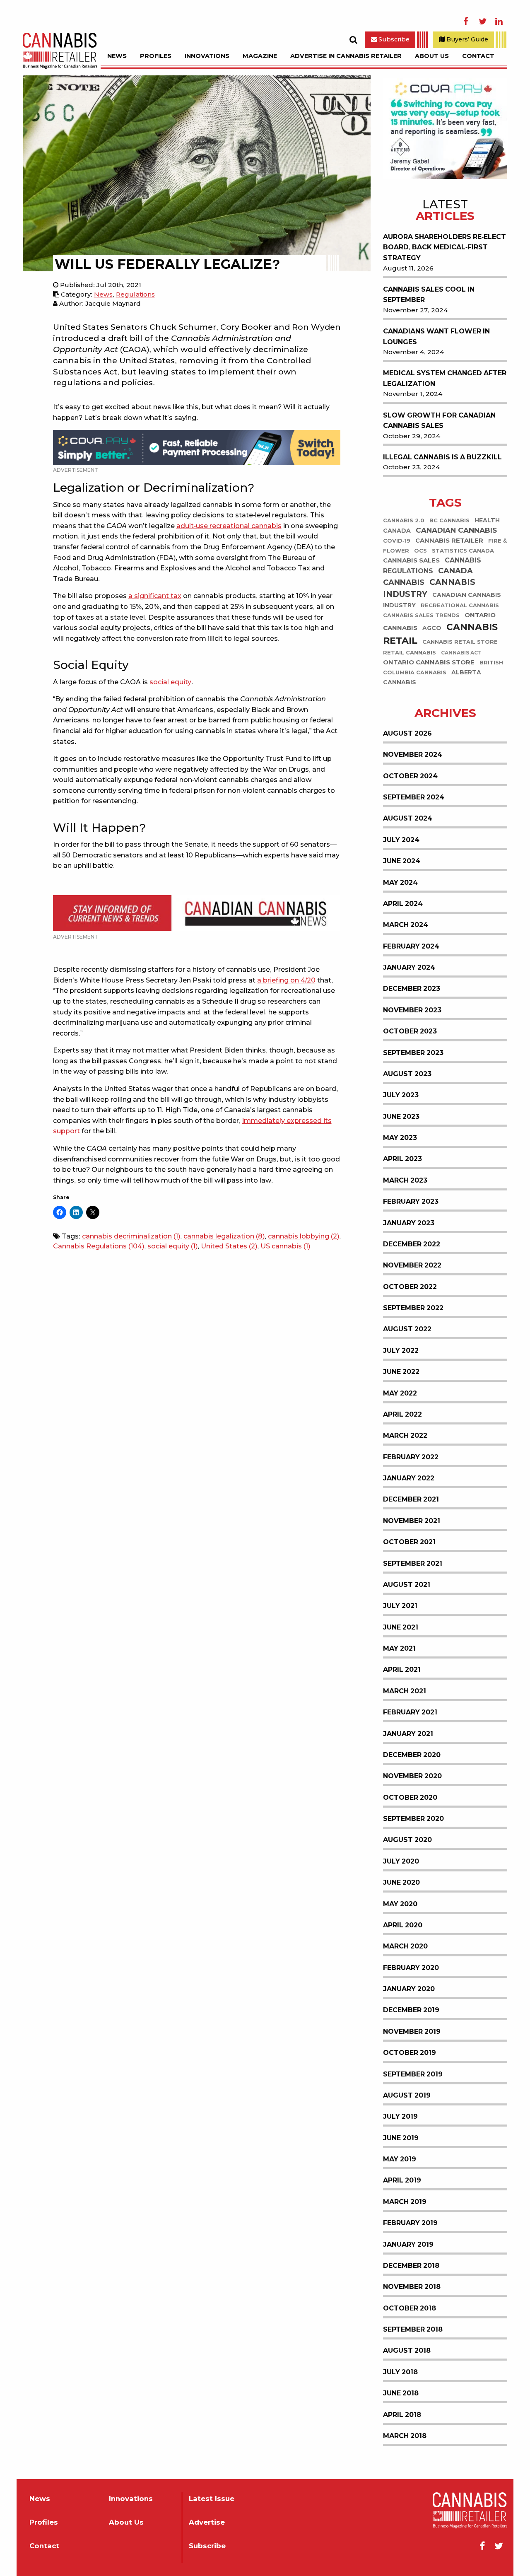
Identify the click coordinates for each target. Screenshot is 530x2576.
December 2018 (411, 2266)
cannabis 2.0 (404, 520)
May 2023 (400, 1138)
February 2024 (411, 946)
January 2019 (408, 2244)
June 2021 (401, 1627)
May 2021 (399, 1648)
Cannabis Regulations (99, 1246)
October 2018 (410, 2308)
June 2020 (401, 1882)
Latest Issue (212, 2499)
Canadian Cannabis (456, 530)
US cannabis (285, 1246)
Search (353, 40)
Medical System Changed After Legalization (445, 378)
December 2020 (412, 1755)
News (117, 56)
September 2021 (413, 1563)
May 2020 (400, 1904)
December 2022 (412, 1244)
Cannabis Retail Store (460, 642)
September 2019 (413, 2074)
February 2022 (411, 1457)
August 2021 (407, 1585)
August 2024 (408, 818)
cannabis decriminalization (131, 1236)
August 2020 (407, 1840)
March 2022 (405, 1435)
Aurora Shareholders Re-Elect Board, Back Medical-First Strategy (444, 247)
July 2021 (400, 1606)
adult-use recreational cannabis (229, 526)
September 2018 (413, 2329)
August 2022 (407, 1329)
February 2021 (410, 1712)
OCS (420, 551)
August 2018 (407, 2350)
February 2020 (411, 1968)
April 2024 (403, 904)
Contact (478, 56)
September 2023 (413, 1053)
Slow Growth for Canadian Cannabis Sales (439, 421)
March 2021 (405, 1691)
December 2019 (411, 2010)
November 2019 (412, 2032)
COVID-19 (397, 541)
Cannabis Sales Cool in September (429, 295)
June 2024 (402, 861)
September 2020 (413, 1819)
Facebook (466, 22)
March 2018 (405, 2436)
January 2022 (409, 1478)
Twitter (482, 22)
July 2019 (400, 2116)
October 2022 (410, 1287)
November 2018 (412, 2287)
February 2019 (410, 2223)
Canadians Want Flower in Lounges (436, 337)
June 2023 (401, 1117)
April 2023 (402, 1159)
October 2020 (410, 1797)
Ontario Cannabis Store (429, 663)
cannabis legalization (224, 1236)
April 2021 (402, 1669)
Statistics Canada (463, 551)
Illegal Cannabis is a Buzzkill (442, 457)
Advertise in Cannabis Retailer (346, 56)
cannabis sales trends (421, 616)
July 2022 (401, 1351)
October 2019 (410, 2053)
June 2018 (401, 2393)
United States (229, 1246)
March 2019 (405, 2202)
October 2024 (410, 776)
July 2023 (401, 1095)
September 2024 (414, 797)
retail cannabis (410, 653)
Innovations (207, 56)
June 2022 (401, 1372)
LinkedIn (499, 22)
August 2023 (407, 1074)
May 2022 (400, 1393)
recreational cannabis (460, 606)
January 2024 (409, 967)
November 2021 (412, 1521)
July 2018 (400, 2372)
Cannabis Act (461, 653)
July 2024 (401, 840)
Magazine (260, 56)
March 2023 (405, 1180)
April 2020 (403, 1925)
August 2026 (407, 733)
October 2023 (410, 1031)
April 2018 (402, 2415)
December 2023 (412, 989)
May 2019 (400, 2159)
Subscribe (393, 39)
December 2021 (411, 1499)
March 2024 (406, 925)
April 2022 (402, 1414)
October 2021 (409, 1542)
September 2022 (413, 1308)
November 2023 (412, 1010)
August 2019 (407, 2095)
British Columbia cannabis (443, 668)
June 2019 (401, 2138)
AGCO (432, 628)
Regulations (135, 294)
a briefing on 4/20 (286, 980)
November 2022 (412, 1265)
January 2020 (409, 1989)
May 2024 (400, 882)
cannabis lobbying (304, 1236)
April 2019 (402, 2180)
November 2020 (412, 1776)
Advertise (207, 2522)
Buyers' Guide (466, 39)
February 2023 (411, 1201)
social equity (170, 682)
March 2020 (405, 1946)
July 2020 (401, 1861)
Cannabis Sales (411, 561)
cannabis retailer (449, 541)
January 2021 (408, 1734)
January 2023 (409, 1223)
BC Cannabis (449, 520)
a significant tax (155, 596)
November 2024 (413, 754)
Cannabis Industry (429, 589)
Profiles (156, 56)
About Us (432, 56)
